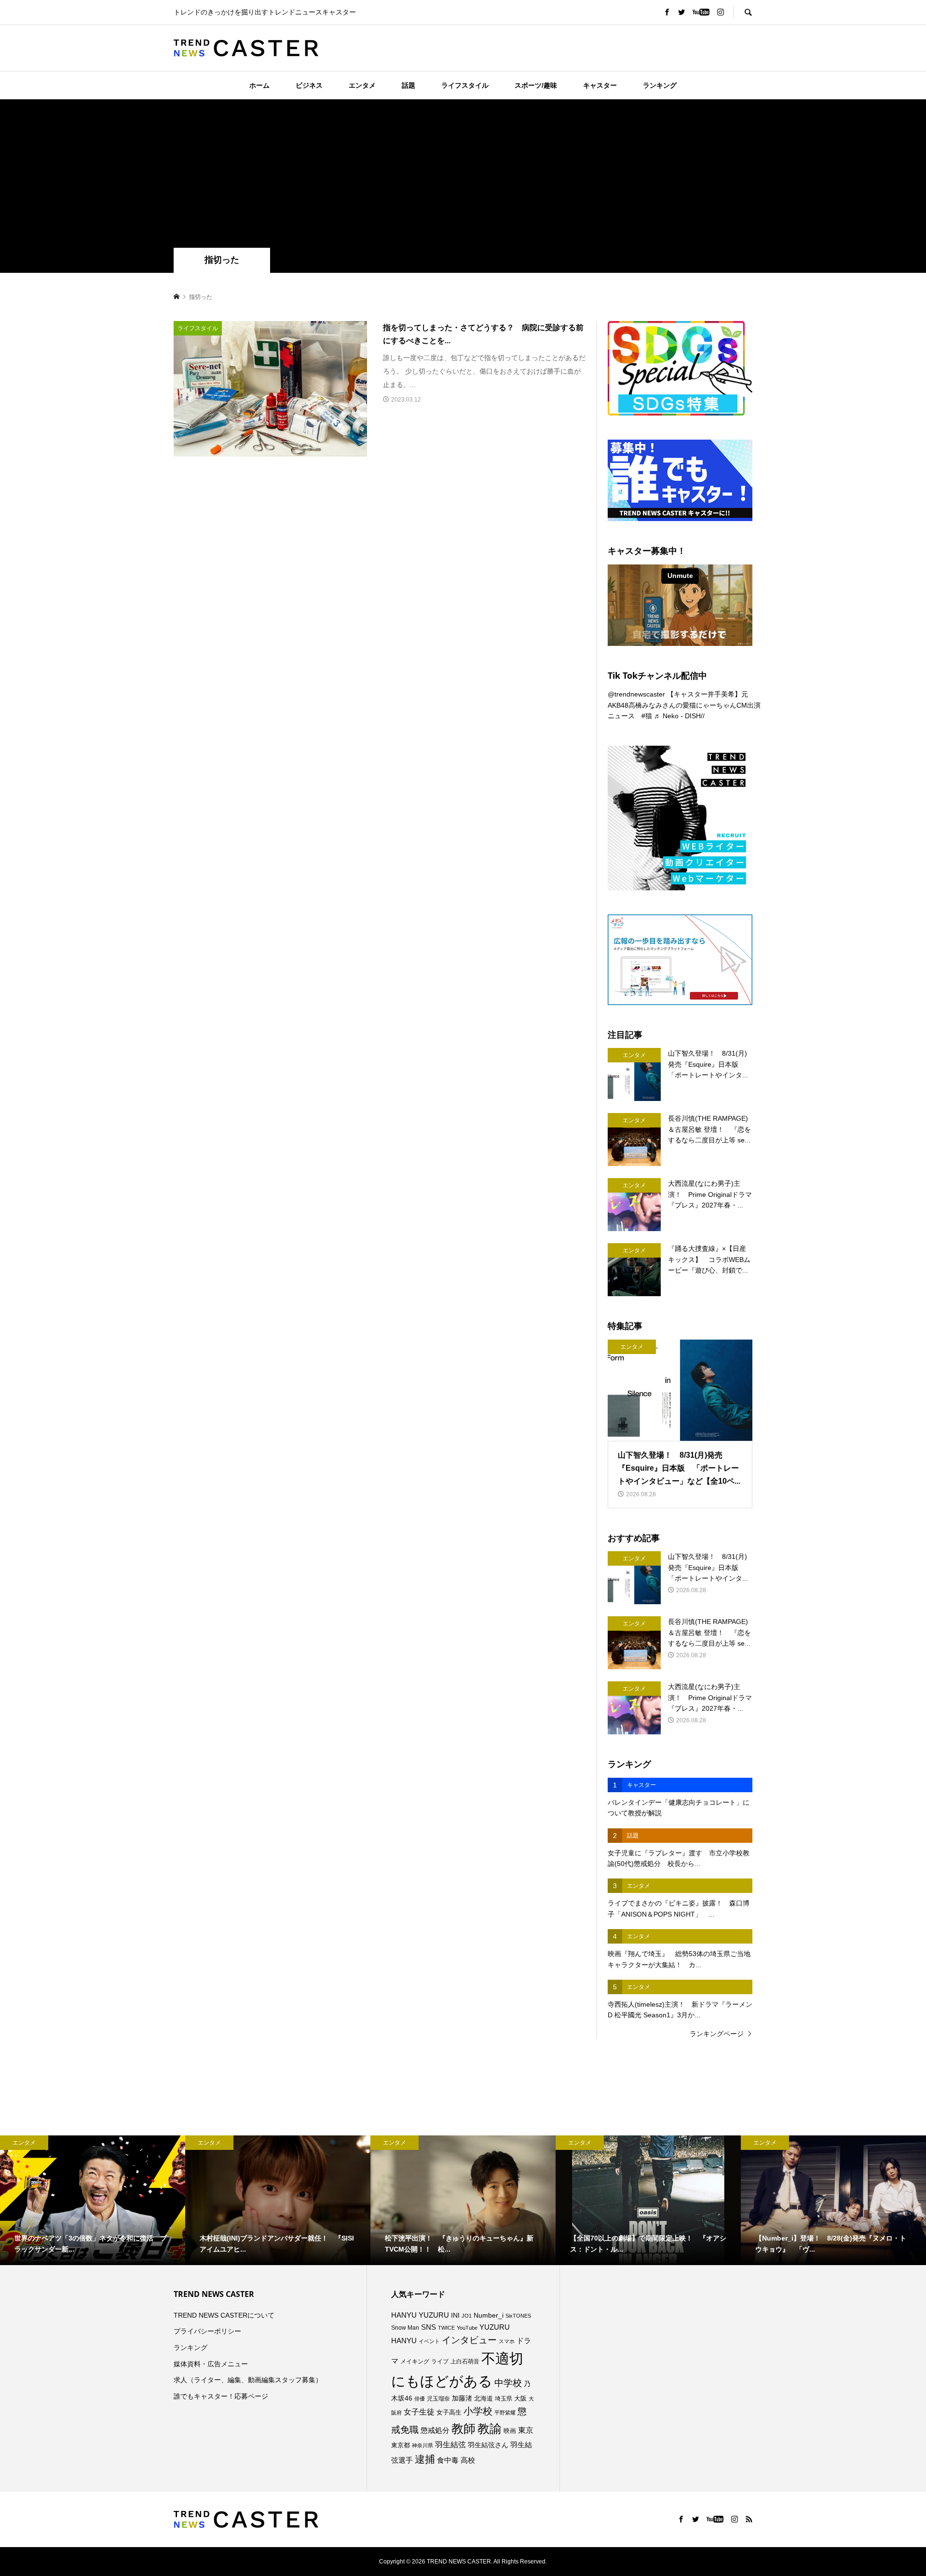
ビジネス (309, 85)
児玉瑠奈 (438, 2398)
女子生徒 (419, 2412)
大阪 (520, 2399)
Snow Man (405, 2328)
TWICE (446, 2328)
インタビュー (469, 2340)
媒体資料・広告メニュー (211, 2364)
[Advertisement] (463, 175)
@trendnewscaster (636, 694)
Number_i (489, 2315)
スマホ (507, 2341)
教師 (463, 2428)
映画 (510, 2431)
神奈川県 (422, 2445)
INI (455, 2315)
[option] (93, 2200)
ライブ (440, 2361)
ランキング (660, 85)
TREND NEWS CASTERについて (224, 2315)
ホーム (259, 85)
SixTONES (518, 2316)
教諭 (490, 2429)
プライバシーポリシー (207, 2331)
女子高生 (449, 2413)
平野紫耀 (505, 2413)
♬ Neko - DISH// (679, 716)
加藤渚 (462, 2398)
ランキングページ (717, 2034)
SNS (429, 2327)
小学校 (478, 2411)
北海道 (483, 2399)
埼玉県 (504, 2399)
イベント (429, 2341)
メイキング (415, 2361)
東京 (526, 2430)
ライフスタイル (465, 85)
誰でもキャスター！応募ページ (221, 2396)
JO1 (467, 2316)
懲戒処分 (435, 2430)
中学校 (508, 2383)
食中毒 (448, 2460)
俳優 (420, 2399)
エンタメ (362, 85)
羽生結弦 (450, 2445)
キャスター (600, 85)
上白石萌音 (465, 2361)
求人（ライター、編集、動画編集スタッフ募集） (248, 2380)
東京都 (401, 2445)
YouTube (467, 2328)
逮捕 (425, 2459)
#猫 (647, 716)
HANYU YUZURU (420, 2315)
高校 (468, 2460)
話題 (409, 85)
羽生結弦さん (488, 2445)
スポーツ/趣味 (536, 85)
